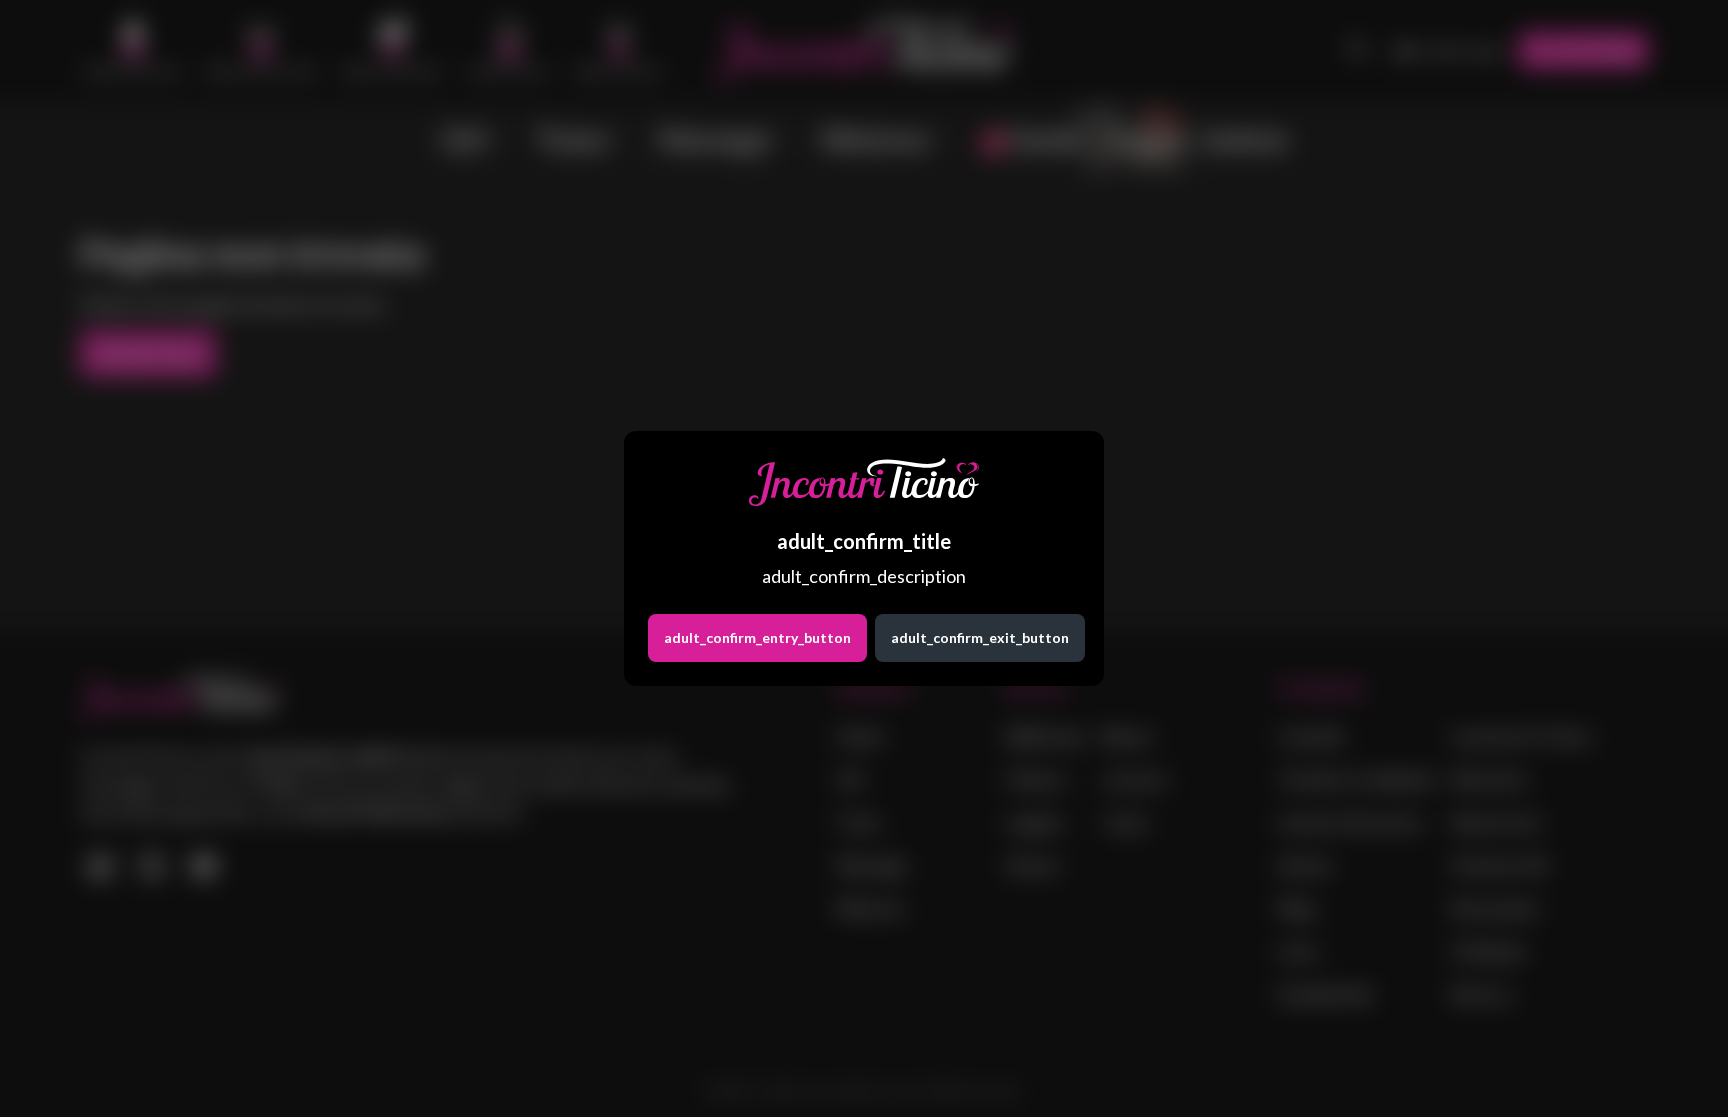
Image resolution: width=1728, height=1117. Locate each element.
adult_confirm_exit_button (980, 637)
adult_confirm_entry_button (757, 637)
